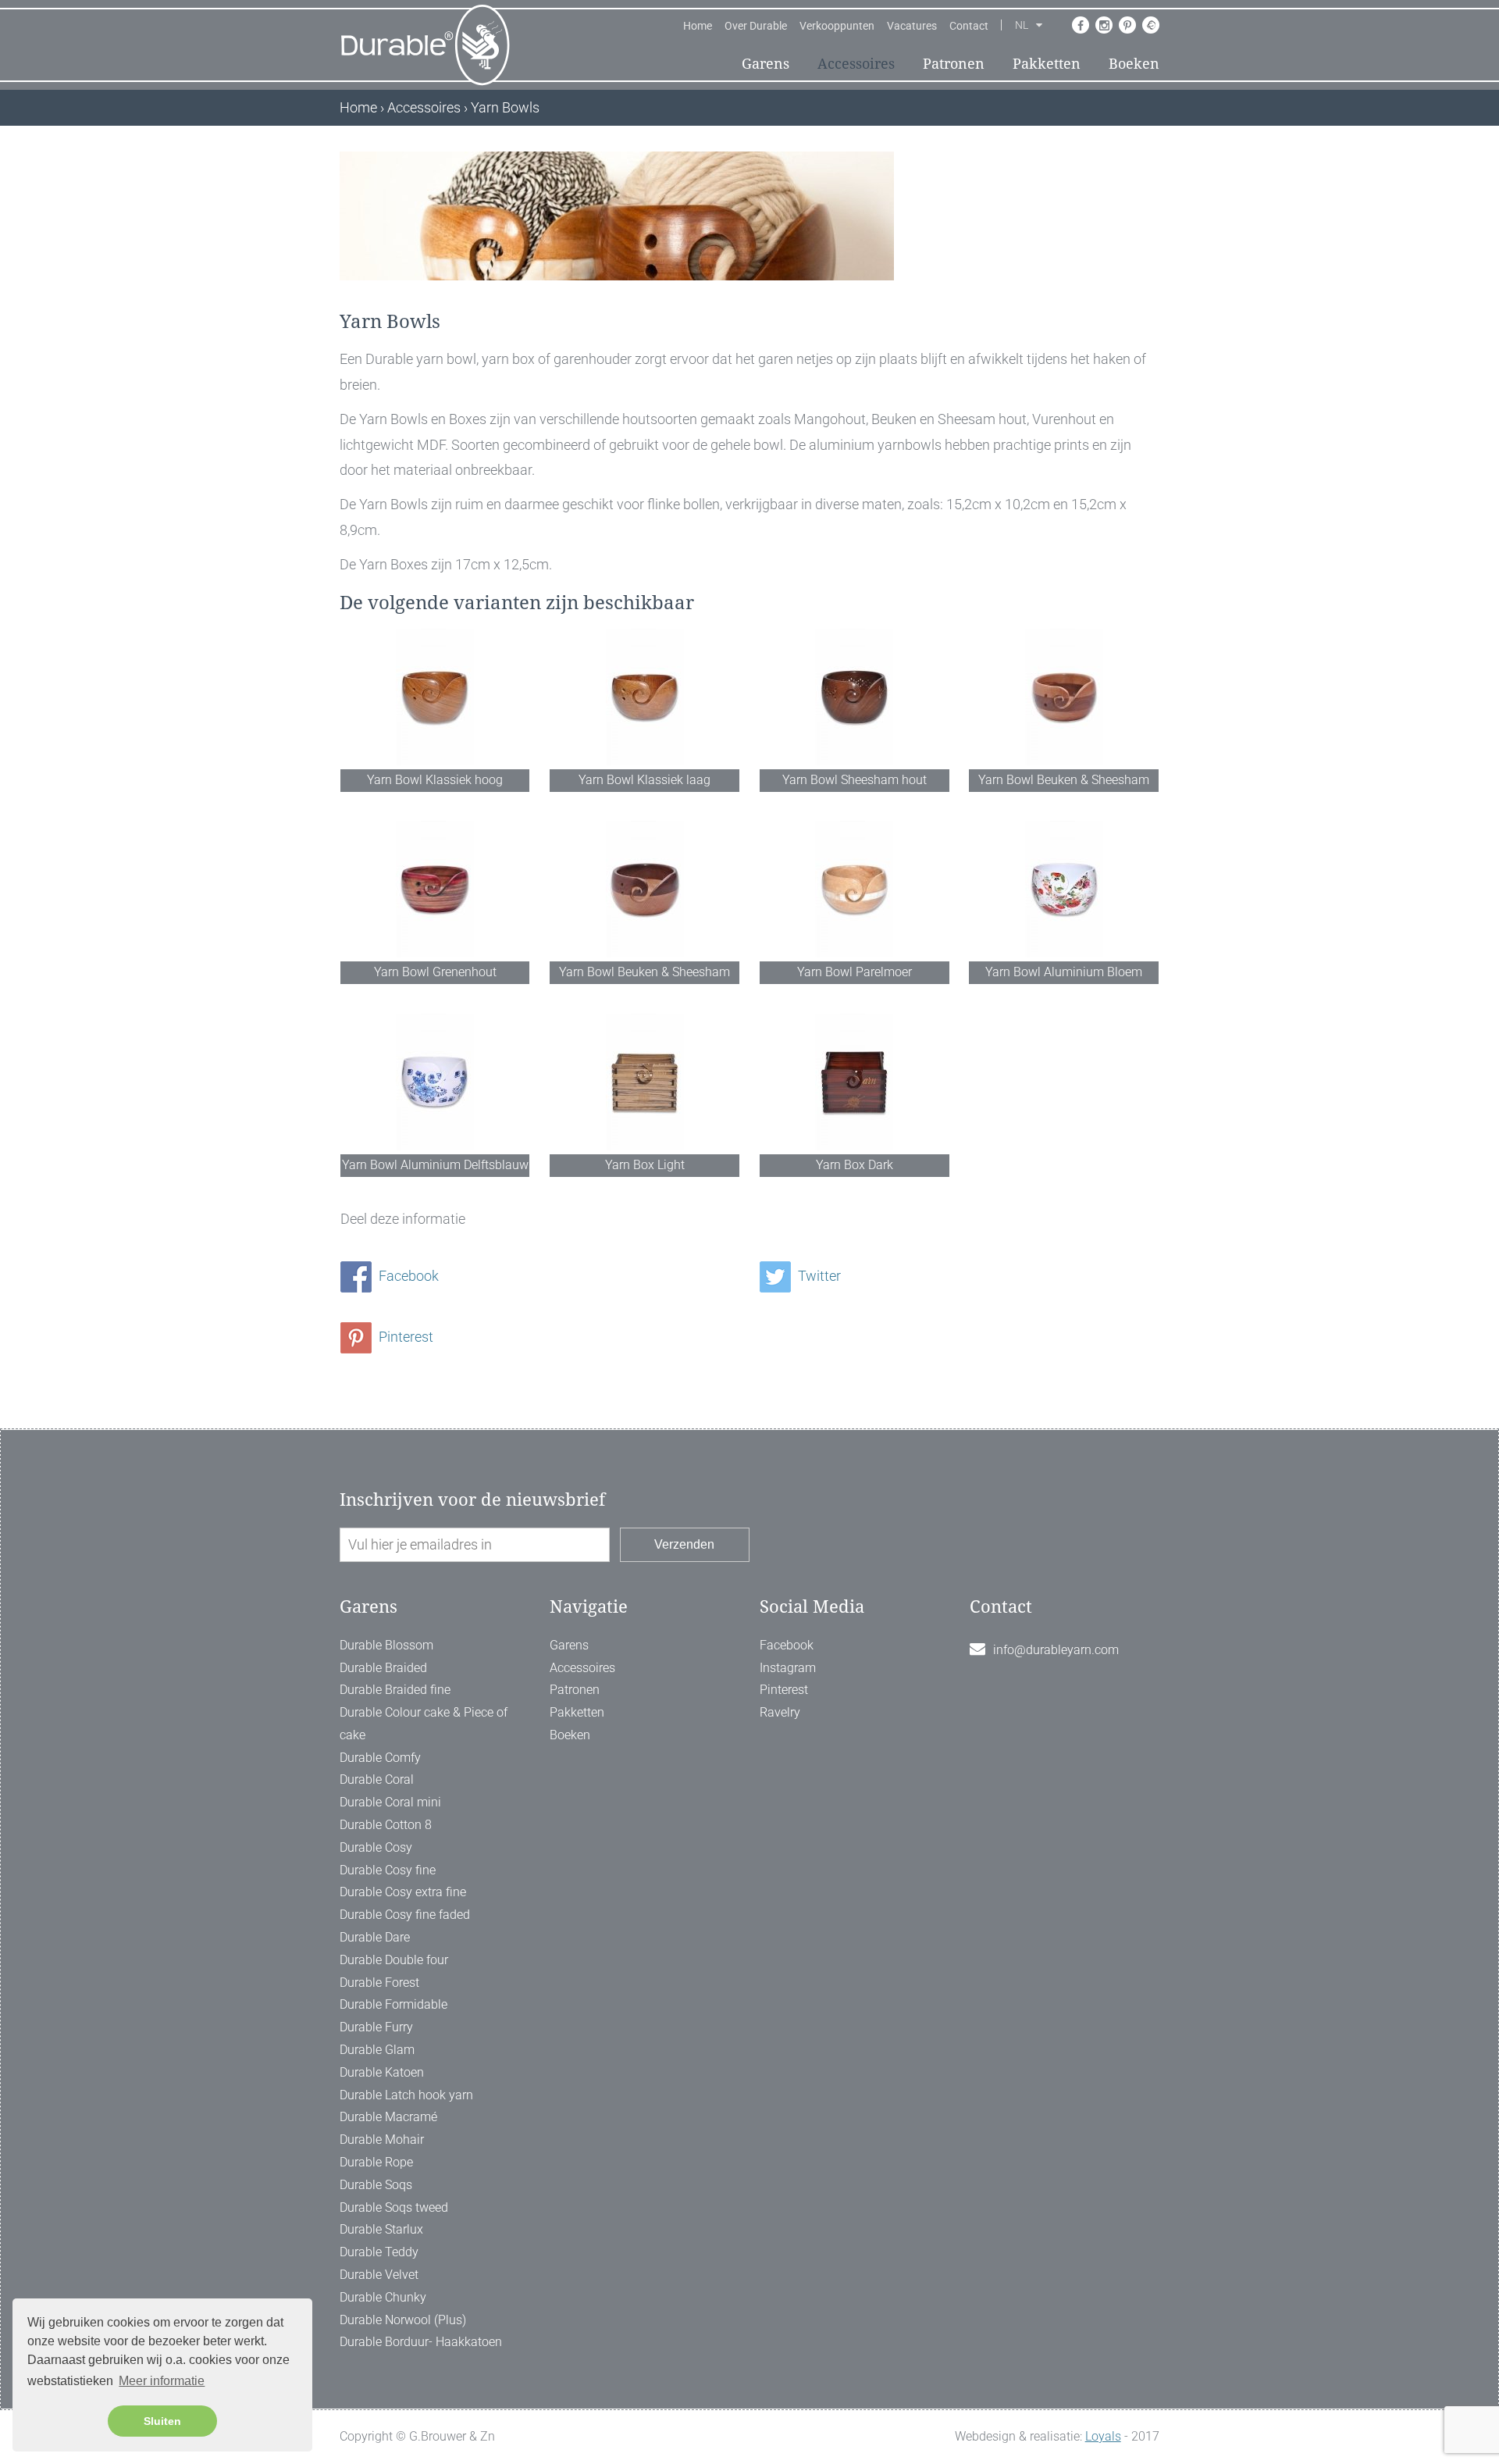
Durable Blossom (386, 1645)
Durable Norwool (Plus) (403, 2320)
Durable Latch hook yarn (406, 2095)
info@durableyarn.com (1056, 1650)
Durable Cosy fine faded (405, 1915)
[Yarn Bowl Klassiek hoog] (435, 697)
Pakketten (1047, 64)
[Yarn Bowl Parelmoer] (855, 889)
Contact (969, 26)
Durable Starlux (381, 2229)
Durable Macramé (388, 2117)
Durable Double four (394, 1960)
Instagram (788, 1668)
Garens (766, 64)
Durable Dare (375, 1937)
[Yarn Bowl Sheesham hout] (855, 697)
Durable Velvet (379, 2275)
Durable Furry (376, 2027)
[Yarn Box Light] (644, 1082)
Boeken (1134, 64)
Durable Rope (376, 2162)
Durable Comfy (380, 1758)
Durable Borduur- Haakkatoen (421, 2342)
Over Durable (756, 26)
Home (698, 26)
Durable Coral (377, 1779)
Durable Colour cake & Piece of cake (424, 1724)
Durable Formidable (393, 2004)
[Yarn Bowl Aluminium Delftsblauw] (435, 1082)
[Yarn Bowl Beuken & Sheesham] (1064, 697)
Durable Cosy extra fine (403, 1892)
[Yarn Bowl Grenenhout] (435, 889)
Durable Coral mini (390, 1802)
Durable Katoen (382, 2072)
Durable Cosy (376, 1847)
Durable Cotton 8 (386, 1825)
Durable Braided (383, 1668)
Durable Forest (379, 1983)
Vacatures (912, 26)
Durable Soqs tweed (394, 2207)
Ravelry (780, 1712)
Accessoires (856, 64)
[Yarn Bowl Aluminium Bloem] (1064, 889)
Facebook (407, 1276)
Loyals (1103, 2436)
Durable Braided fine (395, 1690)
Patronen (954, 64)
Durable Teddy (379, 2252)
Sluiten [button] (162, 2421)
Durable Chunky (383, 2297)
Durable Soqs (376, 2185)
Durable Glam (377, 2050)
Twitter (818, 1276)
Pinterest (404, 1337)
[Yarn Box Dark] (855, 1082)
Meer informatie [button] (162, 2381)
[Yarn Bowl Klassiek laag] (644, 697)
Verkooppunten (837, 26)
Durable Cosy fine (388, 1870)
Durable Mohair (382, 2140)
